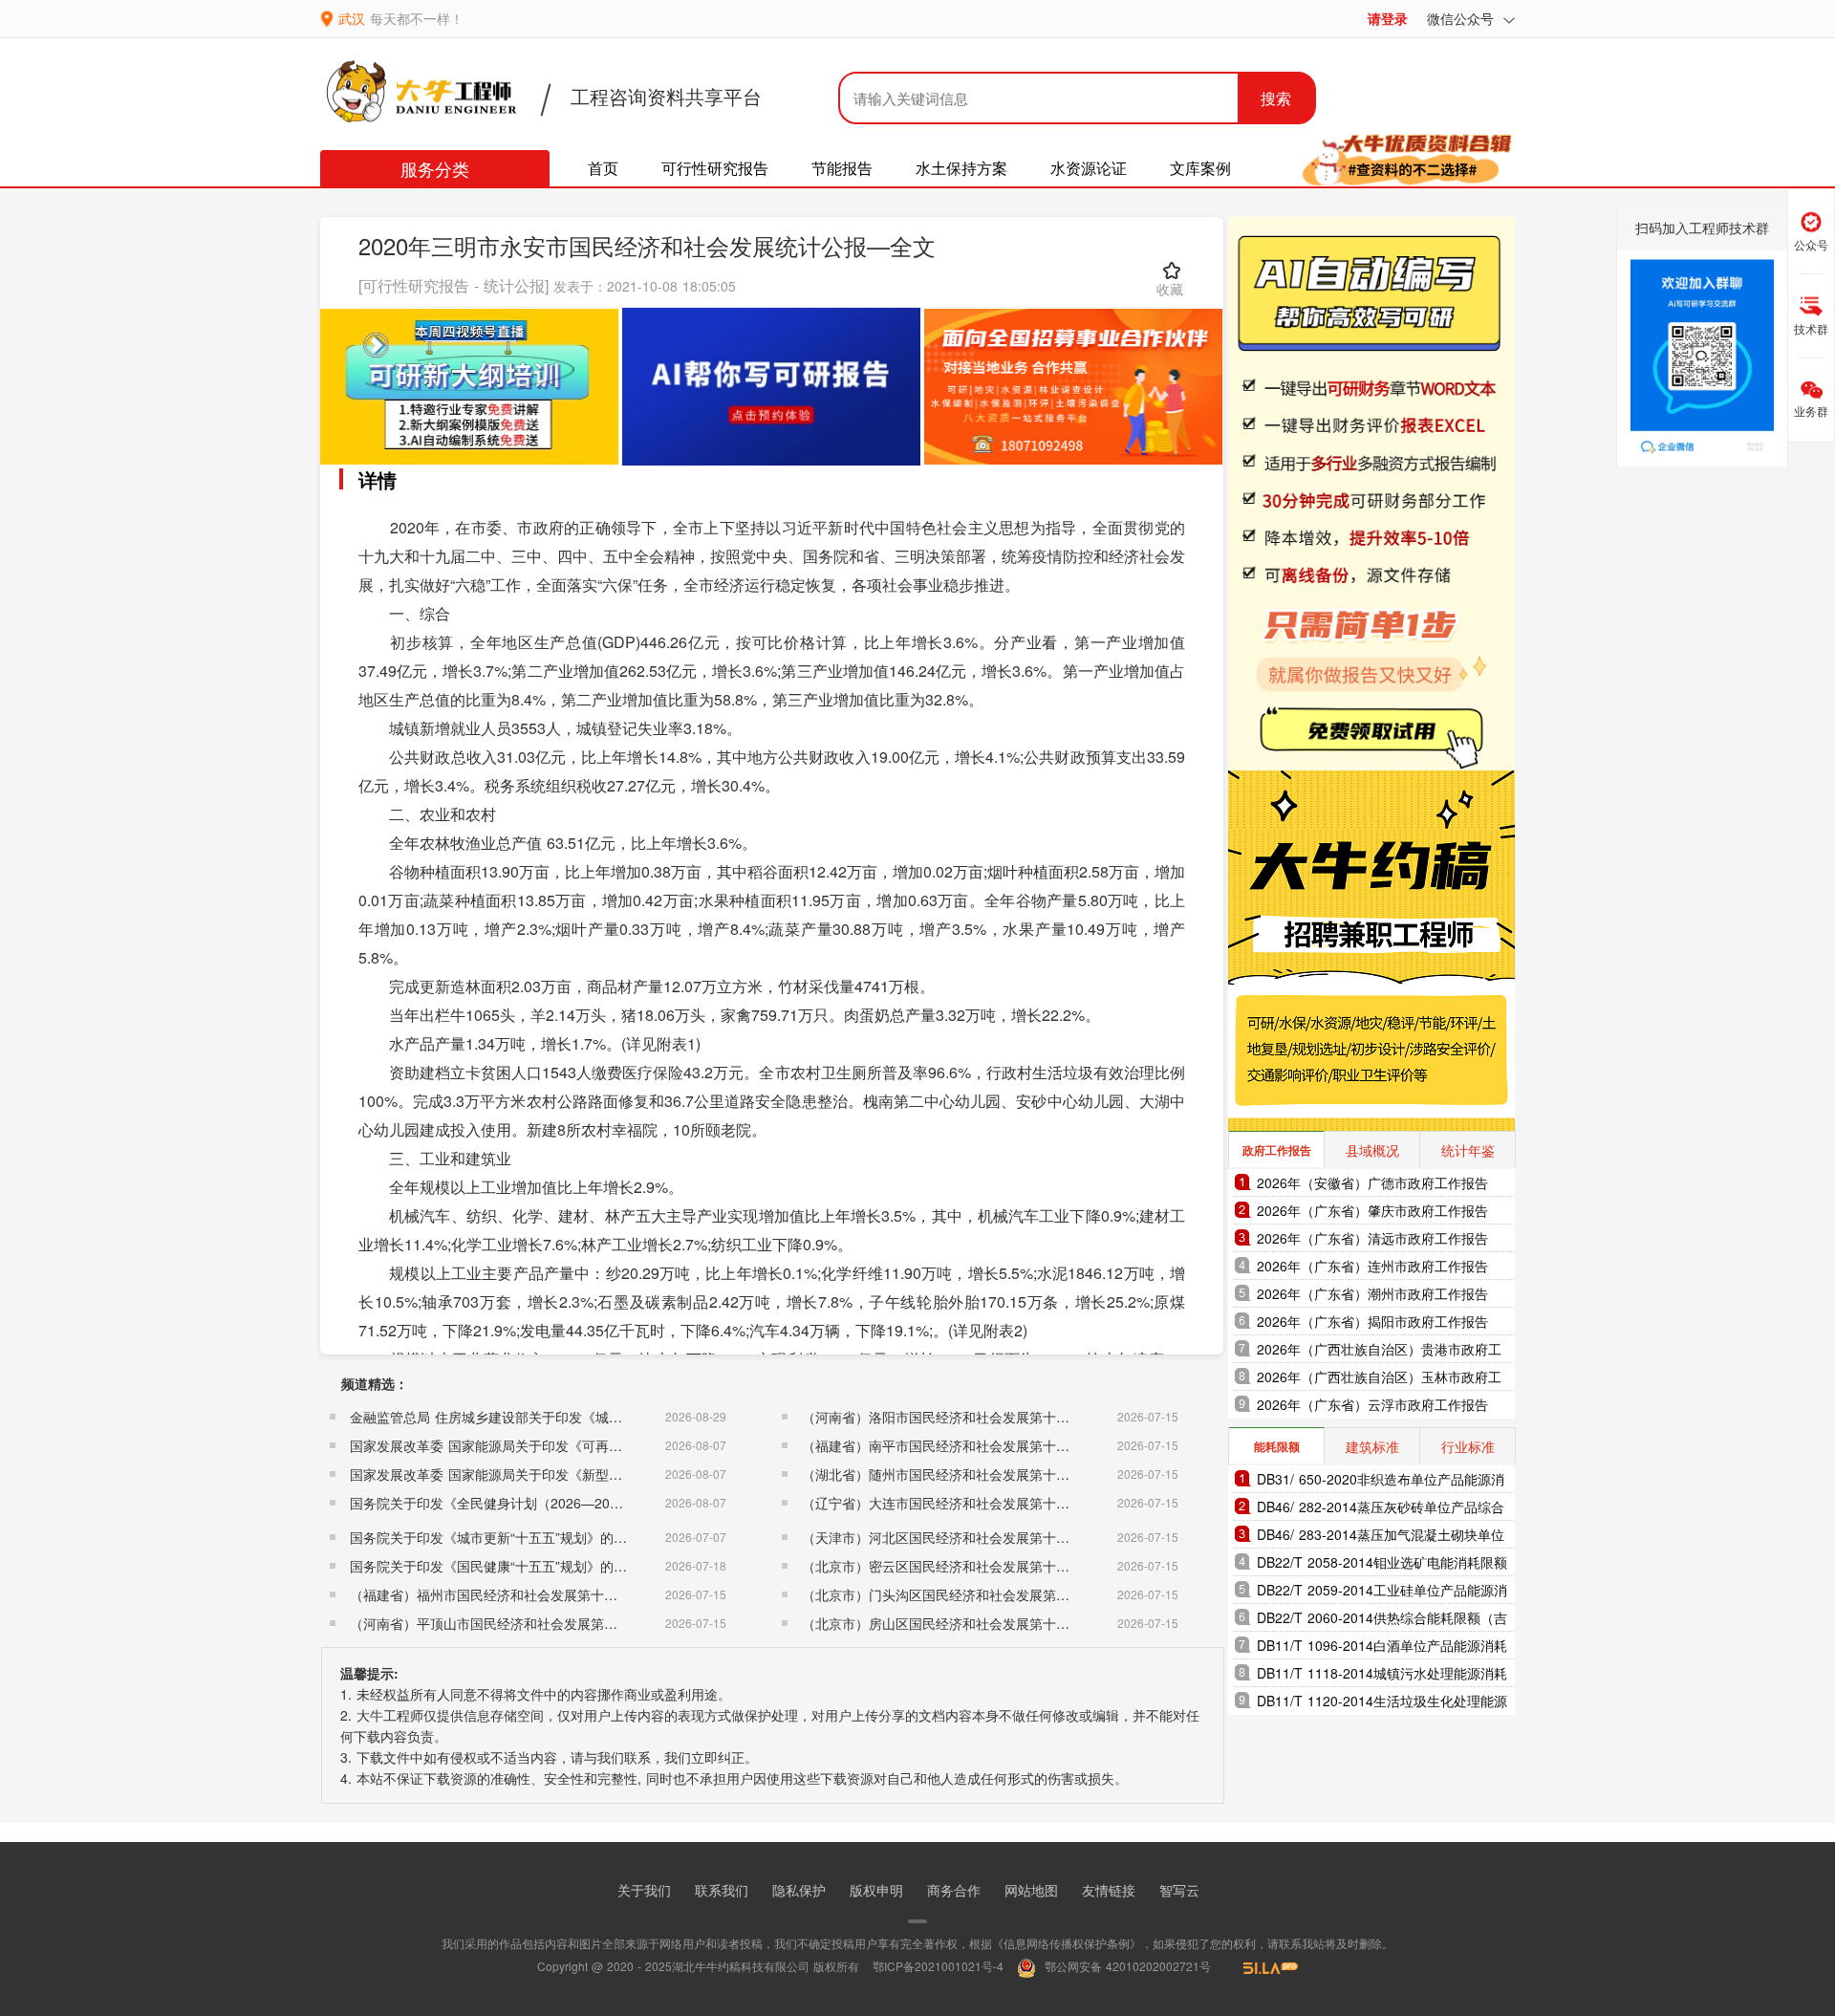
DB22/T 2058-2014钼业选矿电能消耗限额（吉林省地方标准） (1382, 1564)
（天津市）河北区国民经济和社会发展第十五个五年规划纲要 (982, 1537)
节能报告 (842, 168)
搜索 (1276, 98)
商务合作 (954, 1890)
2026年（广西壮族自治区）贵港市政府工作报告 (1379, 1351)
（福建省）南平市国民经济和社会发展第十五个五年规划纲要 (982, 1445)
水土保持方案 (961, 168)
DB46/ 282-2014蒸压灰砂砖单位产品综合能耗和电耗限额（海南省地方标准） (1381, 1509)
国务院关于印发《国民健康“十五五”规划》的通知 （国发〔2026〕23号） (567, 1566)
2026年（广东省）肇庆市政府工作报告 (1372, 1210)
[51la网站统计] (1262, 1966)
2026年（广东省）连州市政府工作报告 (1372, 1266)
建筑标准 (1372, 1446)
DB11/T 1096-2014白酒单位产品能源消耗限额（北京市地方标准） (1382, 1647)
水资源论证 (1089, 168)
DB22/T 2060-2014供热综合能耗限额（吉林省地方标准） (1382, 1620)
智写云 (1179, 1890)
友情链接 (1109, 1890)
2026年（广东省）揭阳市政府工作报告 (1372, 1321)
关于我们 (644, 1890)
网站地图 (1031, 1890)
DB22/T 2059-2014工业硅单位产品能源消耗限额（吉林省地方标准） (1382, 1592)
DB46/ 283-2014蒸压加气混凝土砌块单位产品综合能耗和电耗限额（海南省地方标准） (1381, 1537)
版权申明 (876, 1890)
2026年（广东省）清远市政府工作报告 (1372, 1238)
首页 (603, 168)
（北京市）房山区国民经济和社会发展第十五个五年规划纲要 (982, 1623)
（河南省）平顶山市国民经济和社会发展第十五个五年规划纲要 (537, 1623)
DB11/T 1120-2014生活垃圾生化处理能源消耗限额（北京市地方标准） (1382, 1703)
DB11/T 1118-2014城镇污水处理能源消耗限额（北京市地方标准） (1382, 1675)
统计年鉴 (1468, 1150)
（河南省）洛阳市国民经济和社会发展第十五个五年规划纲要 (982, 1417)
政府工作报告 (1277, 1150)
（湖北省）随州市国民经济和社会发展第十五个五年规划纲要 (982, 1474)
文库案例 (1200, 168)
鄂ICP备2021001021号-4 (938, 1966)
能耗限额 (1277, 1446)
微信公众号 (1463, 18)
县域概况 (1372, 1150)
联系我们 (722, 1890)
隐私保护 (799, 1890)
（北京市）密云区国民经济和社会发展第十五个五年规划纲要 (982, 1566)
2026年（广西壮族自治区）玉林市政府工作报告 (1379, 1379)
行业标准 (1468, 1446)
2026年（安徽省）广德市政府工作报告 (1372, 1182)
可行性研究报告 (715, 168)
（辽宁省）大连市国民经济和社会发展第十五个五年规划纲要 (982, 1503)
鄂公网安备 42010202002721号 (1126, 1966)
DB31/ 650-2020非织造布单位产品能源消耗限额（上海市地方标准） (1381, 1481)
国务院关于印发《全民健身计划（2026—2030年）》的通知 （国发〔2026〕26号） (600, 1503)
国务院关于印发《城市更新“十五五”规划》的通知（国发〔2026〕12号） (565, 1537)
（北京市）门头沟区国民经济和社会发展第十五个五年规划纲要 (989, 1594)
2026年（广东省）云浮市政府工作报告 (1372, 1404)
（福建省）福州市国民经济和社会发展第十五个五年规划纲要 (530, 1594)
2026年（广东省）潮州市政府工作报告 (1372, 1293)
